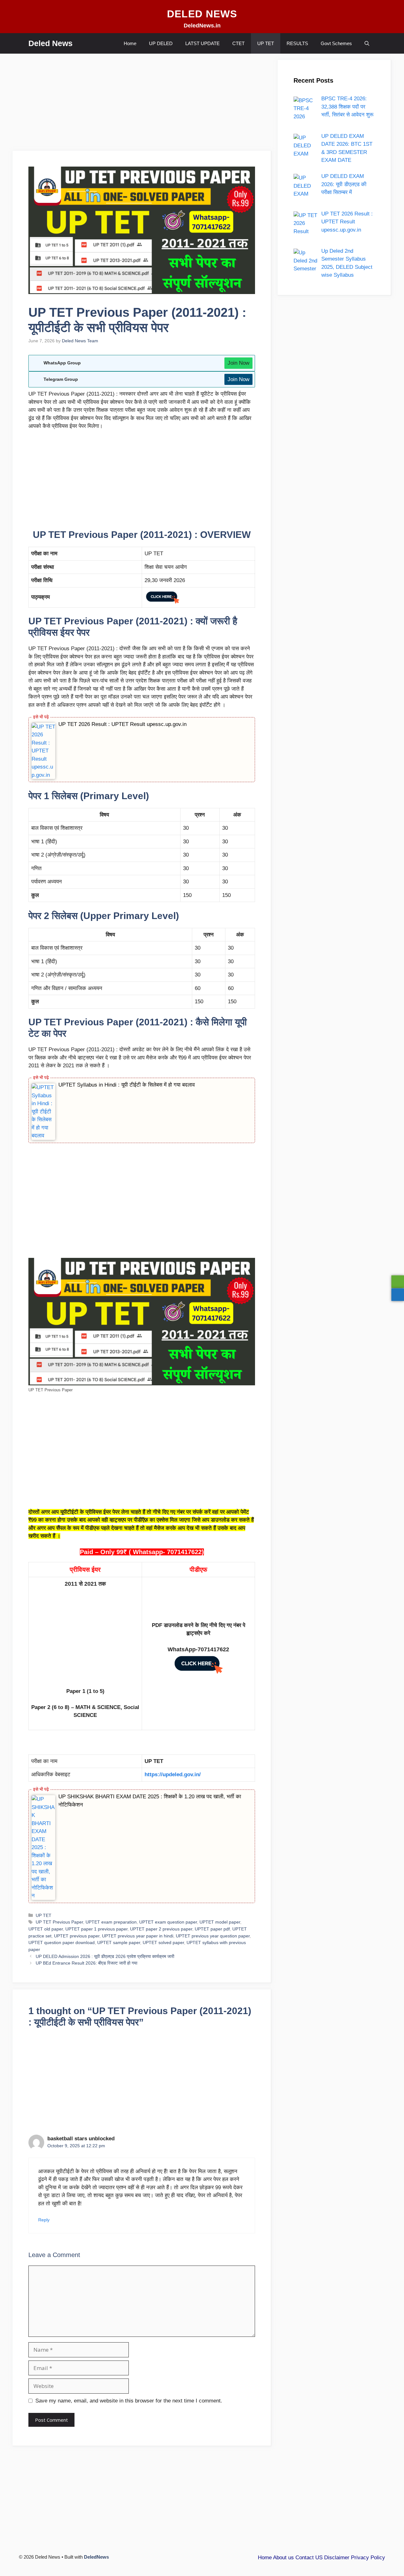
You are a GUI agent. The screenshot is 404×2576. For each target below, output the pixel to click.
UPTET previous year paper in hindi (138, 1936)
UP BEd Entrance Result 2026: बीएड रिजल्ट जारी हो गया (86, 1963)
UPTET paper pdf (212, 1929)
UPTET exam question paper (168, 1922)
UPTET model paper (220, 1922)
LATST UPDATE (202, 43)
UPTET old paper (46, 1929)
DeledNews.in (202, 26)
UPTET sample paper (119, 1942)
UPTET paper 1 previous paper (96, 1929)
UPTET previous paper (77, 1936)
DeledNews (96, 2557)
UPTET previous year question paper (213, 1936)
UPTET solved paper (163, 1942)
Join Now (238, 363)
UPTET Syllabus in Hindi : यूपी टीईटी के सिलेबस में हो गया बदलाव (127, 1085)
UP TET (266, 43)
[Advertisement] (142, 104)
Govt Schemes (336, 43)
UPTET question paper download (62, 1942)
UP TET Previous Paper (59, 1922)
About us (283, 2558)
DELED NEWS (202, 14)
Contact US (309, 2558)
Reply (44, 2220)
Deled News (50, 43)
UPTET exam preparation (111, 1922)
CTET (238, 43)
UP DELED (161, 43)
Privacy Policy (368, 2558)
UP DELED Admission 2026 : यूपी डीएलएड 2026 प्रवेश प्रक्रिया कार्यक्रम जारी (105, 1956)
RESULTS (297, 43)
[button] (367, 43)
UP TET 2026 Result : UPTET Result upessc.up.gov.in (122, 724)
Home (130, 43)
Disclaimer (337, 2558)
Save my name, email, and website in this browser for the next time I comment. (129, 2401)
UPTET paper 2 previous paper (161, 1929)
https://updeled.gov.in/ (173, 1774)
